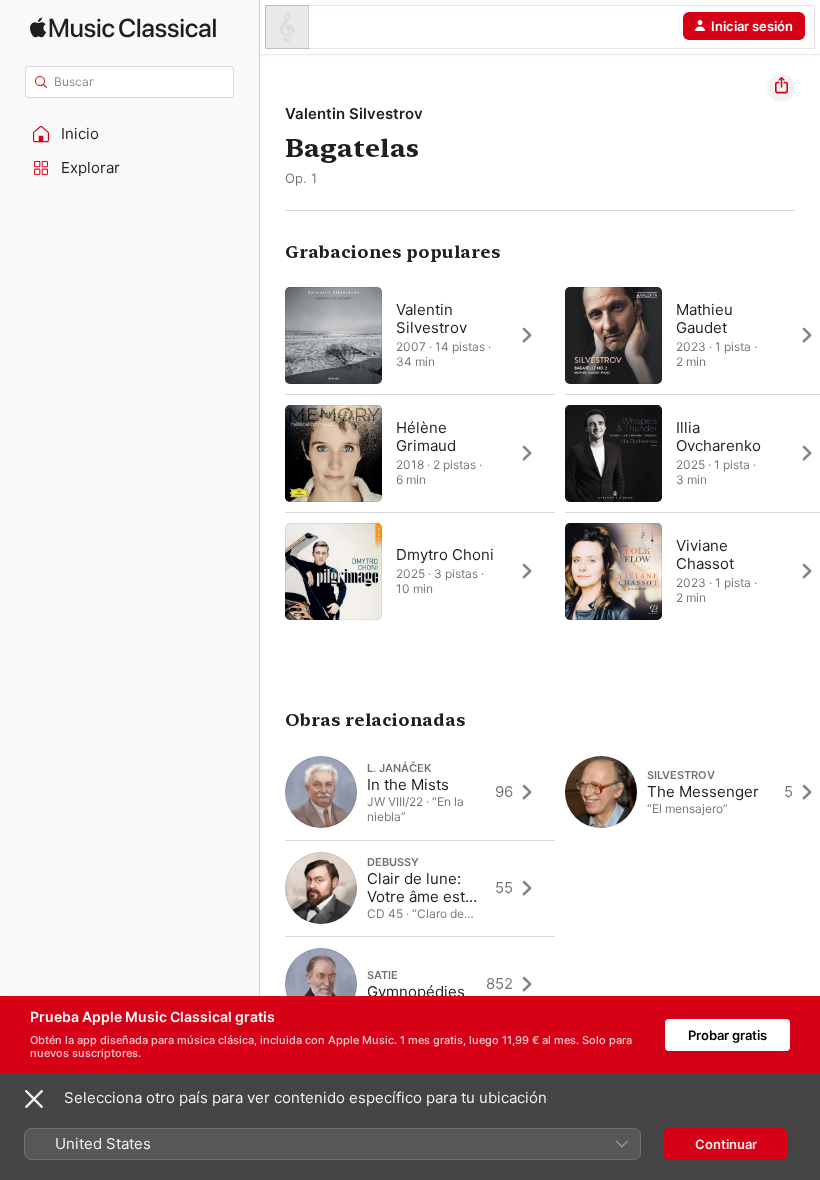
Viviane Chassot (705, 554)
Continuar (726, 1144)
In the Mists (408, 784)
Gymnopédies (416, 991)
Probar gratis (727, 1035)
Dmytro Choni (445, 554)
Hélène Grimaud (426, 436)
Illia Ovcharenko (718, 436)
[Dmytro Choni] (420, 571)
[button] (130, 134)
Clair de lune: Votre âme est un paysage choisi (416, 905)
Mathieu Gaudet (704, 318)
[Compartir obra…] (781, 88)
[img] (123, 27)
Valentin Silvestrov (354, 113)
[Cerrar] (34, 1099)
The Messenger (703, 791)
